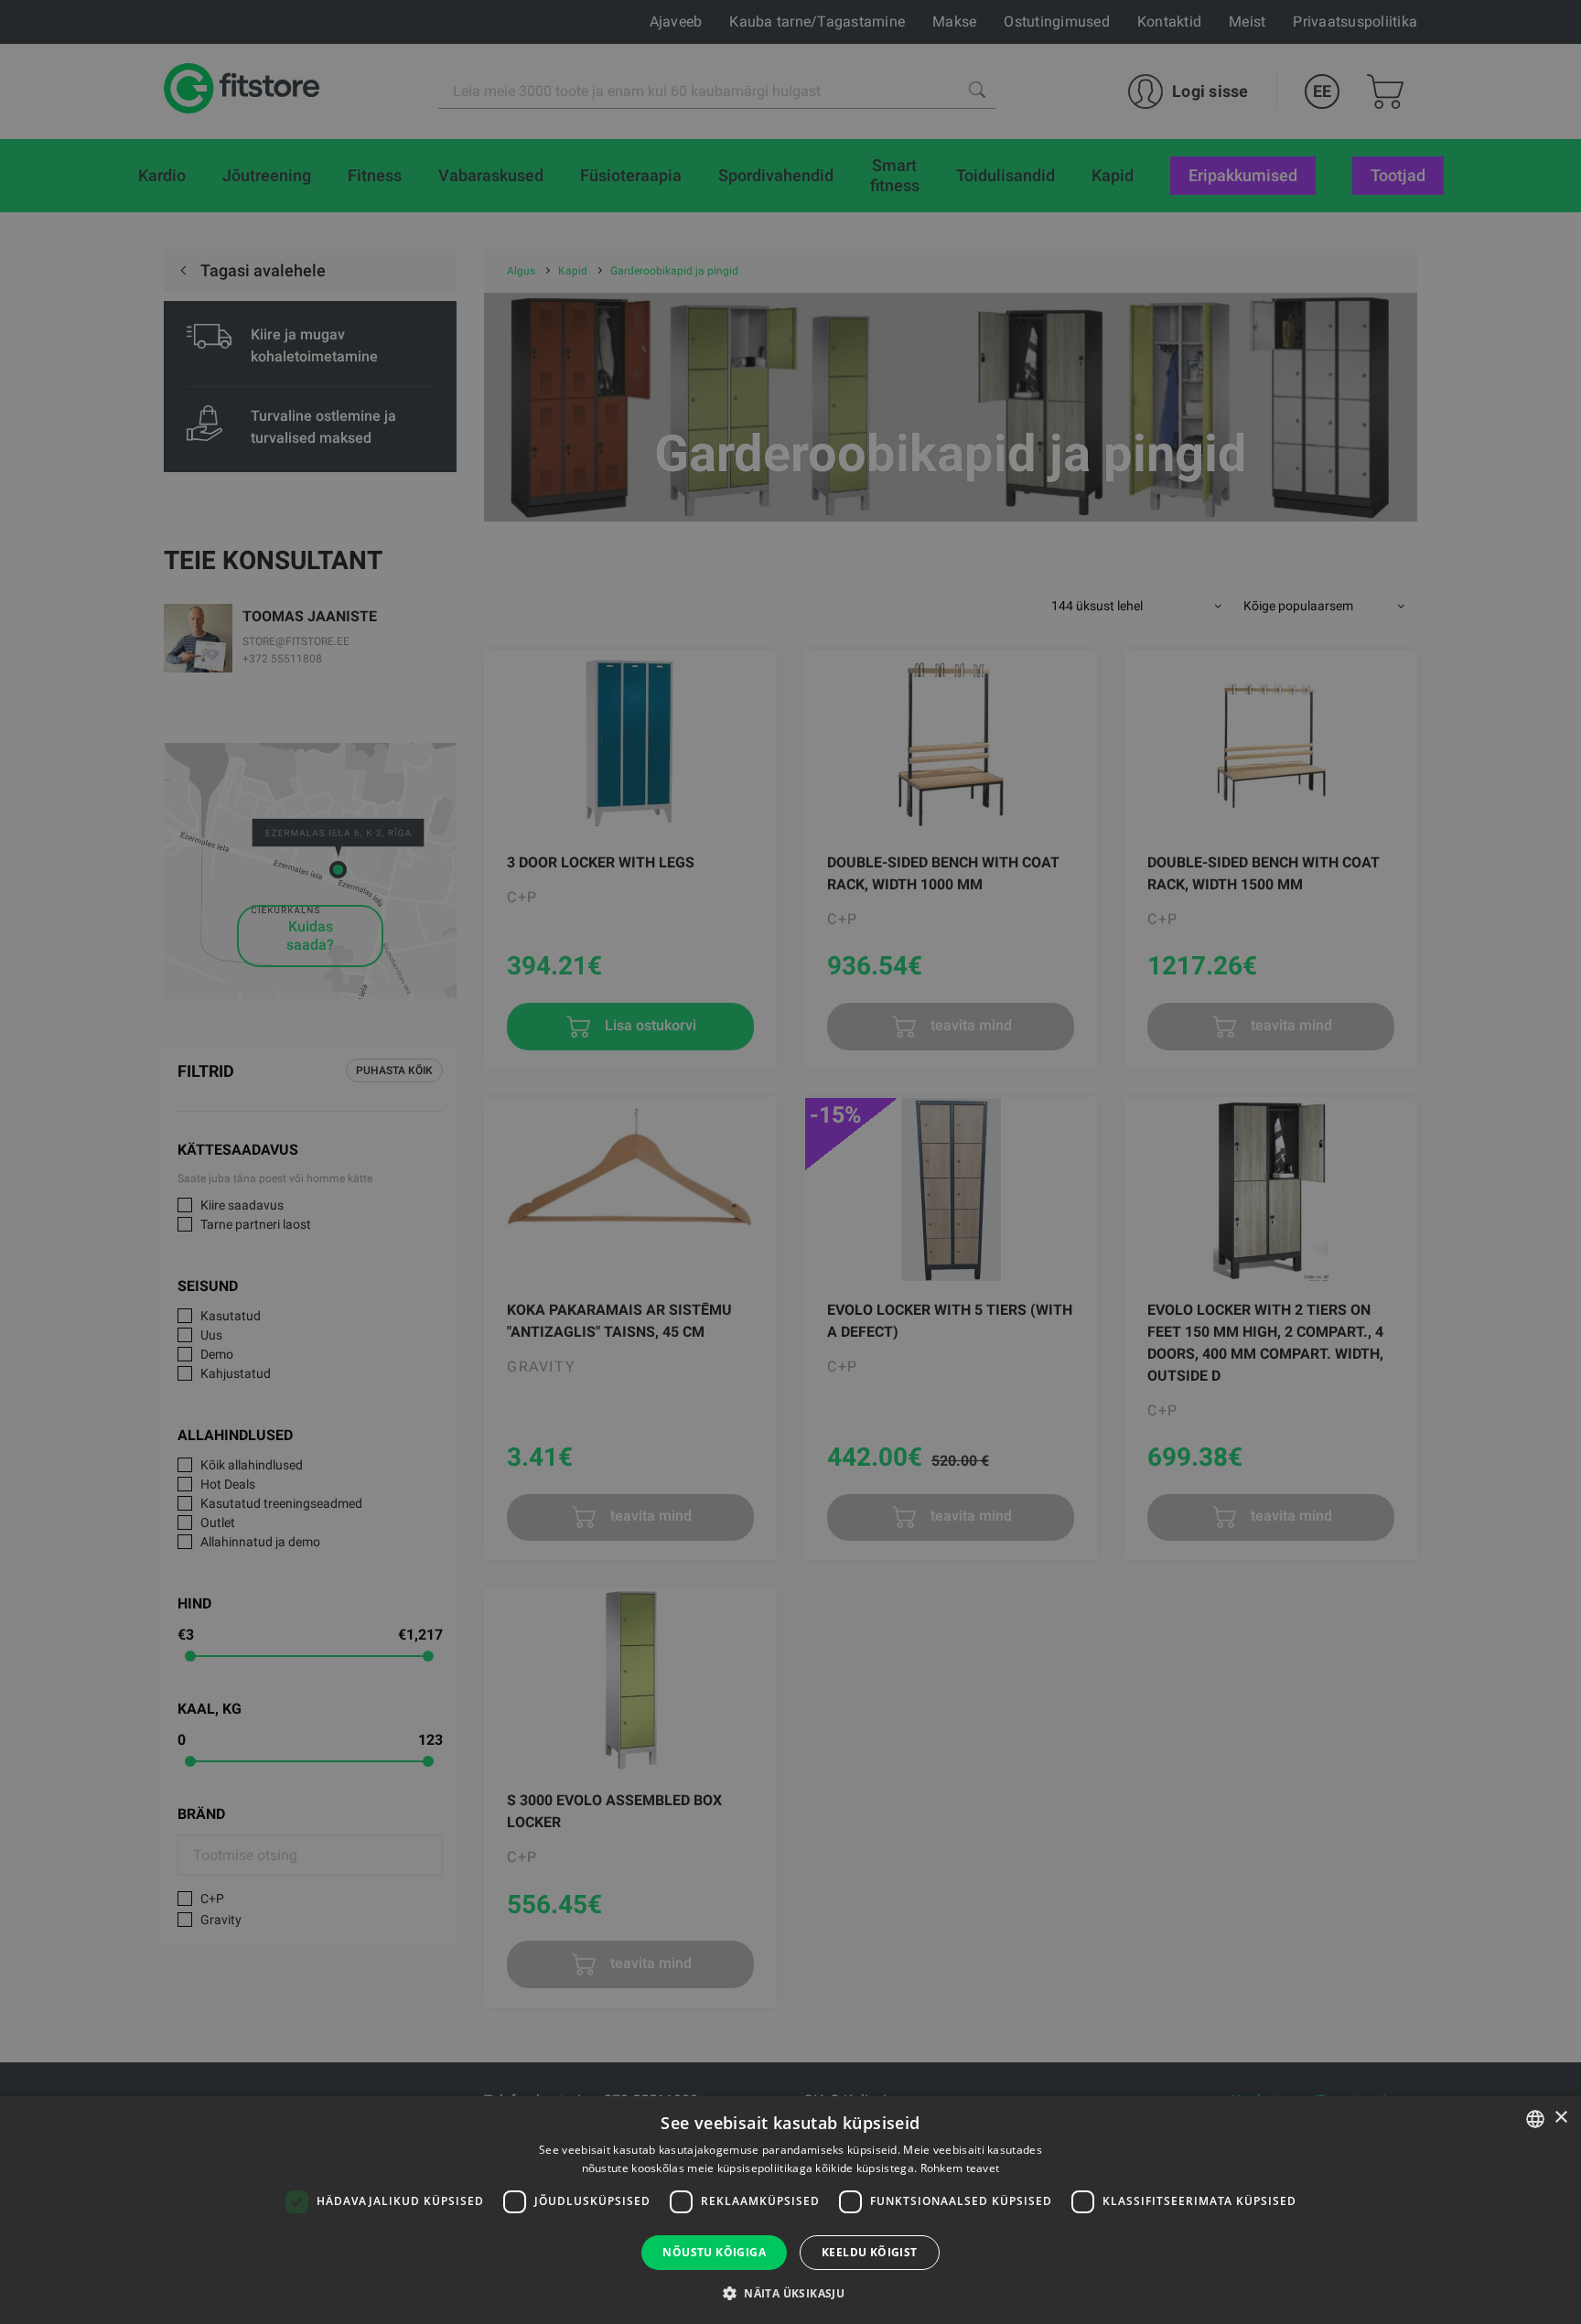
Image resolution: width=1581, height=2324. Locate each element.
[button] (790, 2293)
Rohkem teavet (960, 2168)
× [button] (1560, 2118)
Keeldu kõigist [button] (870, 2252)
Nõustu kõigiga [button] (714, 2252)
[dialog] (790, 1162)
